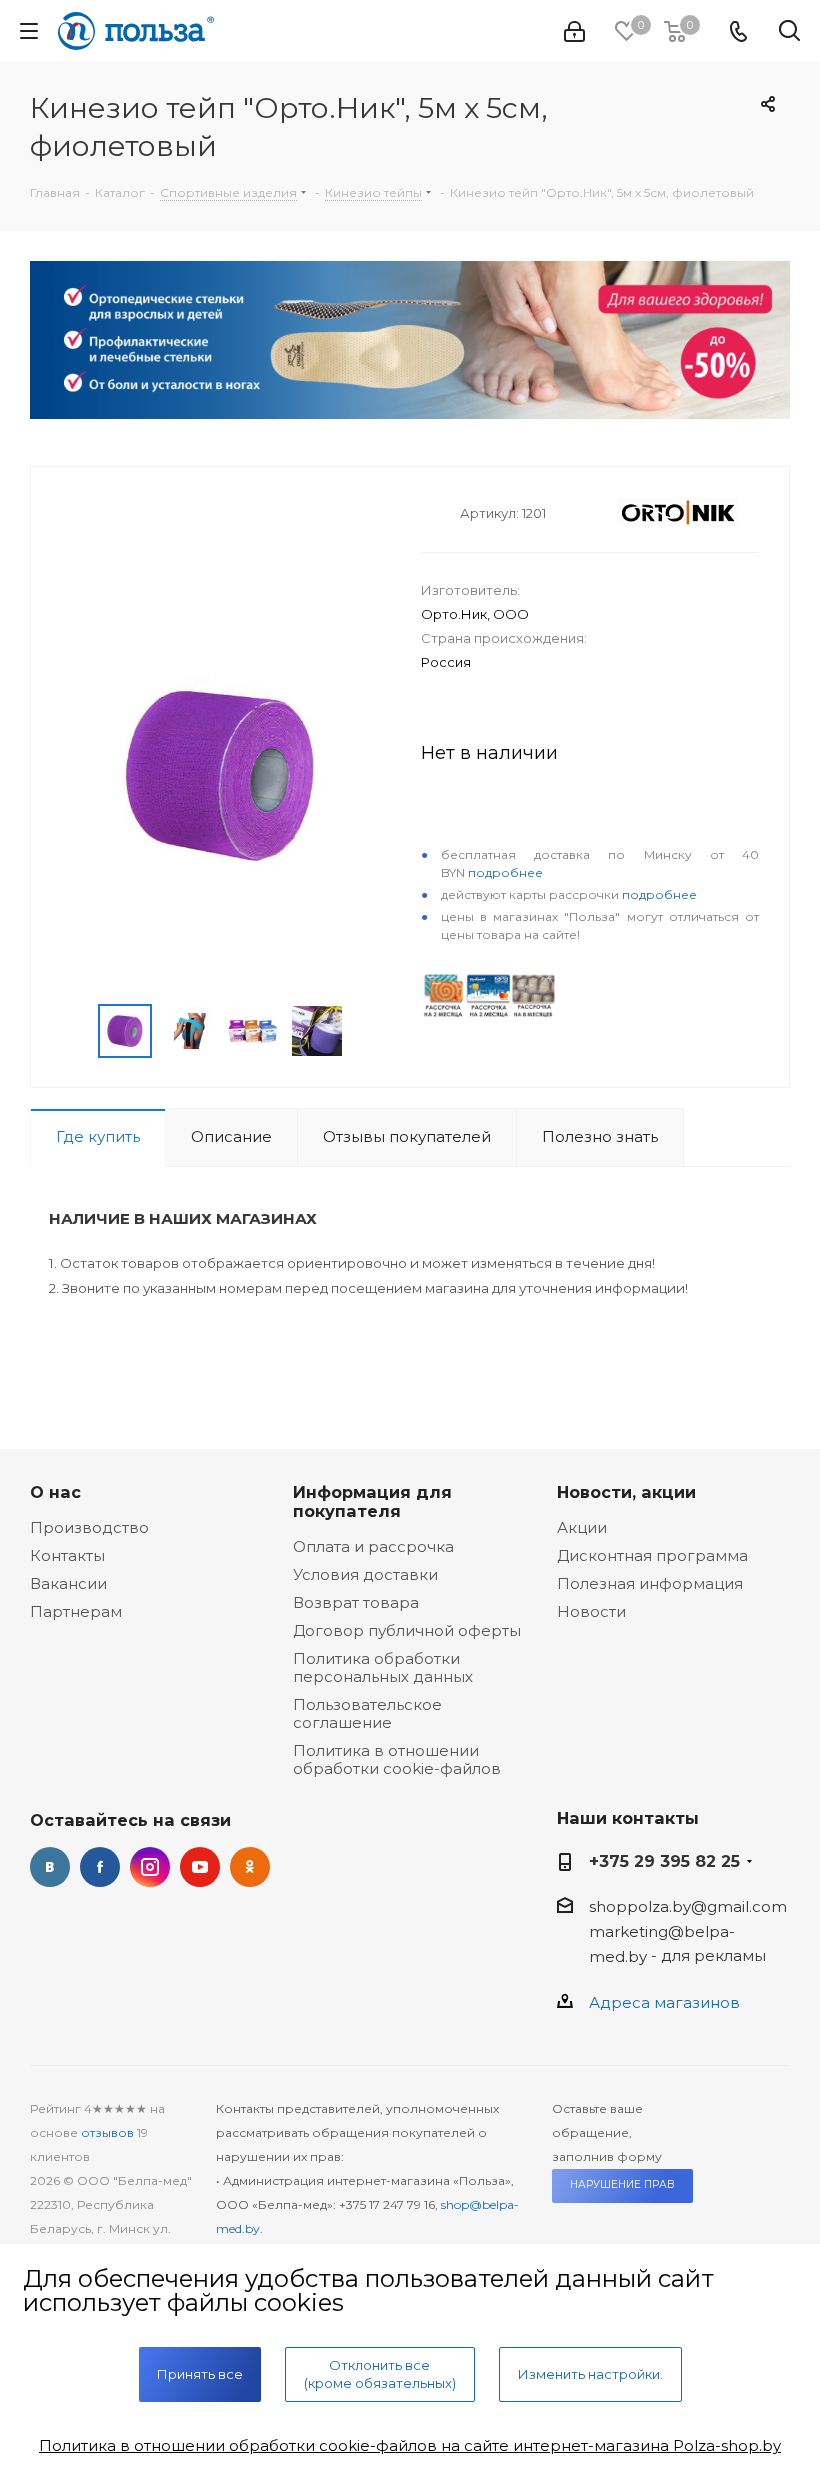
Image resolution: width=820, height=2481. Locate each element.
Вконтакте (50, 1867)
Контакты (67, 1555)
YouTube (200, 1867)
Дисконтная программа (652, 1555)
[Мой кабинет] (574, 31)
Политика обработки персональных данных (383, 1667)
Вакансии (68, 1583)
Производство (89, 1527)
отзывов (107, 2132)
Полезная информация (650, 1583)
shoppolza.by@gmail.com (688, 1906)
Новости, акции (626, 1492)
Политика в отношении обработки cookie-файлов (397, 1759)
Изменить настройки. (590, 2374)
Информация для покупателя (372, 1501)
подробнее (505, 872)
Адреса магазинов (664, 2002)
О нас (55, 1492)
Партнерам (76, 1611)
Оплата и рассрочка (373, 1546)
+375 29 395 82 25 (664, 1861)
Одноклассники (250, 1867)
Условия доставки (365, 1574)
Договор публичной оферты (407, 1630)
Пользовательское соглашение (367, 1713)
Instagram (150, 1867)
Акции (582, 1527)
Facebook (100, 1867)
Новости (591, 1611)
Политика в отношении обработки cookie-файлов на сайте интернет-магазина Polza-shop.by (410, 2445)
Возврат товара (356, 1602)
